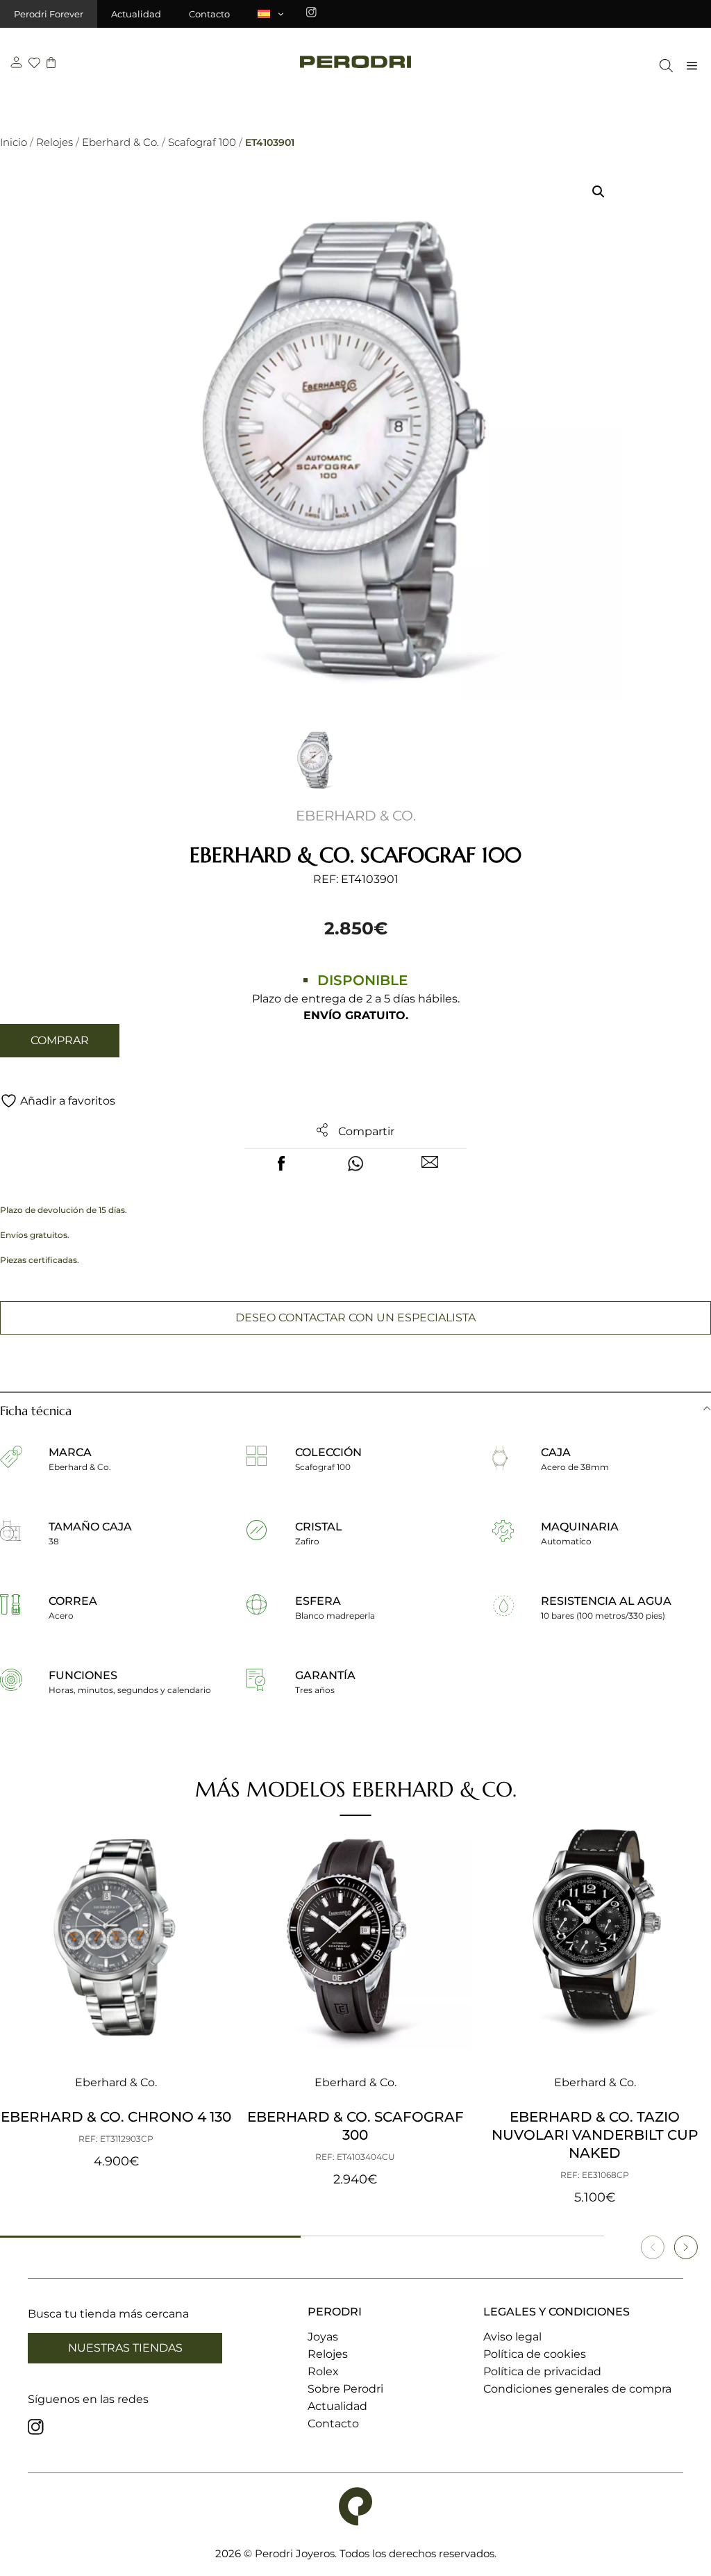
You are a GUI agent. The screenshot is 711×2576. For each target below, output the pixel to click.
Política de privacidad (542, 2371)
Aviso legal (512, 2337)
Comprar (60, 1040)
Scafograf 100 (202, 142)
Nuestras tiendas (125, 2348)
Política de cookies (535, 2354)
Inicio (14, 142)
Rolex (323, 2371)
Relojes (55, 142)
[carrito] (51, 64)
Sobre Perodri (345, 2389)
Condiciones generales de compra (577, 2389)
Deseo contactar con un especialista (355, 1318)
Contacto (209, 14)
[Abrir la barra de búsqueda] (663, 66)
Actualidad (136, 14)
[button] (599, 192)
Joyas (323, 2337)
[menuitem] (271, 14)
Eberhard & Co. (120, 142)
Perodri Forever (49, 14)
